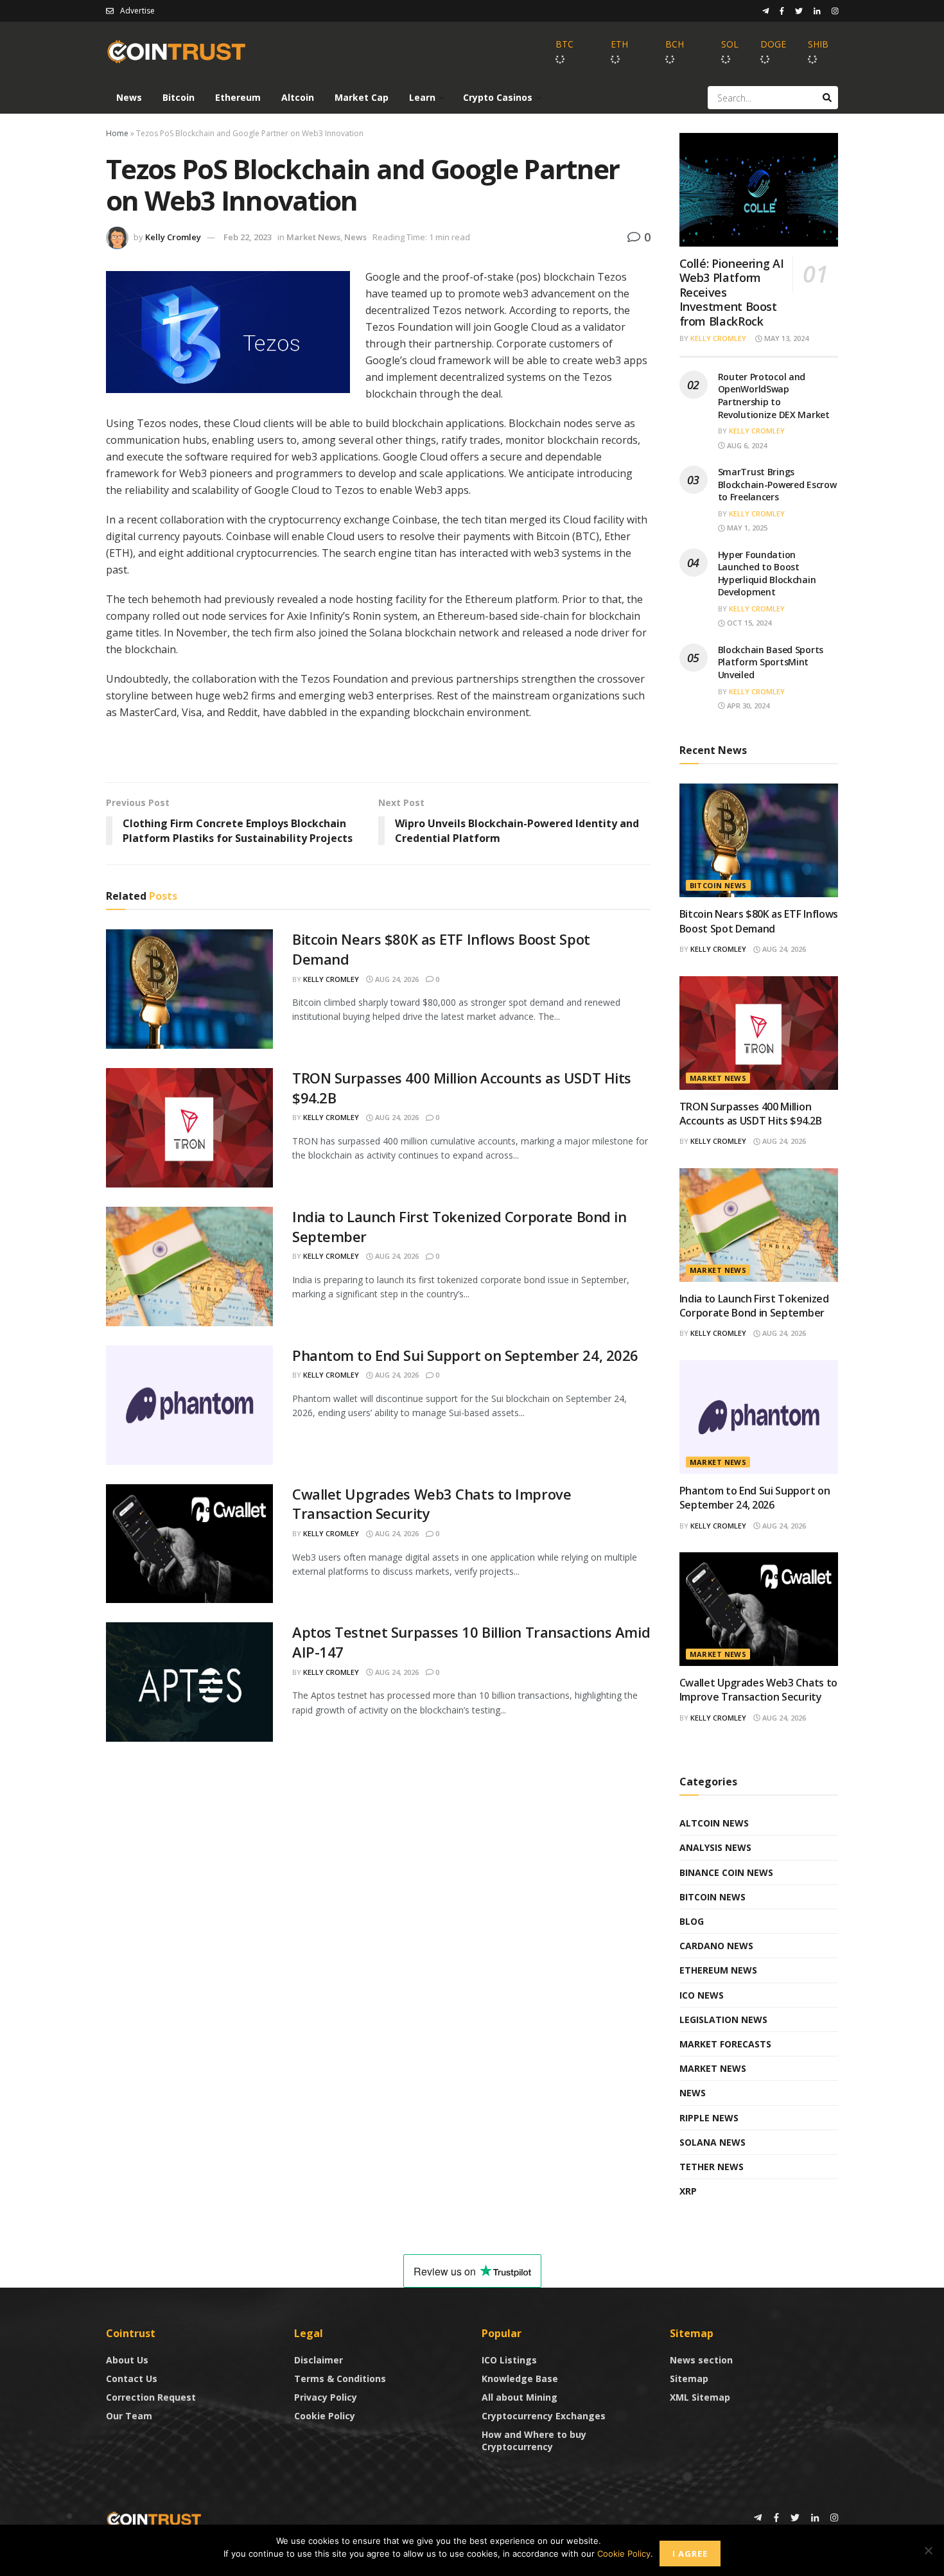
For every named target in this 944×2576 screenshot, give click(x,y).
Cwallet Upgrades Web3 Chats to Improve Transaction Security (758, 1690)
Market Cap (362, 97)
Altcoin (298, 97)
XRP (688, 2191)
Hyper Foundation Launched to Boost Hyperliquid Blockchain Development (767, 574)
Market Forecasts (725, 2044)
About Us (127, 2360)
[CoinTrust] (154, 2519)
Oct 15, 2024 (748, 623)
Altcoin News (714, 1823)
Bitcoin (179, 97)
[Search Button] (827, 98)
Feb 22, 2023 (248, 237)
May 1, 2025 (746, 528)
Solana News (712, 2142)
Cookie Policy (325, 2416)
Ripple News (709, 2118)
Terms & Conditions (340, 2379)
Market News (313, 237)
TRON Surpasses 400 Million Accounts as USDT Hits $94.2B (751, 1114)
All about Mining (520, 2397)
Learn (422, 97)
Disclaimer (319, 2360)
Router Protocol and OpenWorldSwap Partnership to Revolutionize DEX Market (774, 396)
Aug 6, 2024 (746, 445)
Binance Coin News (726, 1872)
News (129, 97)
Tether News (712, 2167)
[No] (928, 2550)
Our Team (129, 2416)
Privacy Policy (326, 2397)
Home (117, 133)
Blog (692, 1921)
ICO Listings (509, 2360)
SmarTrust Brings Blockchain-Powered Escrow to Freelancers (777, 484)
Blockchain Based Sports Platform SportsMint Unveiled (771, 662)
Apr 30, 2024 (747, 705)
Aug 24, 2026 (396, 979)
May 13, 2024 (785, 338)
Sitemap (689, 2379)
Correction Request (151, 2397)
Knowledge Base (520, 2379)
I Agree (690, 2554)
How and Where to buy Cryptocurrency (534, 2440)
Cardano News (716, 1946)
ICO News (702, 1995)
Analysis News (715, 1847)
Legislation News (723, 2020)
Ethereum (238, 97)
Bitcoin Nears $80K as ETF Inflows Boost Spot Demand (759, 921)
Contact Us (132, 2379)
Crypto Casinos (498, 97)
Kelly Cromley (173, 237)
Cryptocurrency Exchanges (544, 2416)
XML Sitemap (700, 2397)
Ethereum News (718, 1970)
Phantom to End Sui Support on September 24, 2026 (465, 1355)
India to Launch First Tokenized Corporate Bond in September (754, 1306)
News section (701, 2360)
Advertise (137, 11)
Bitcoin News (718, 885)
